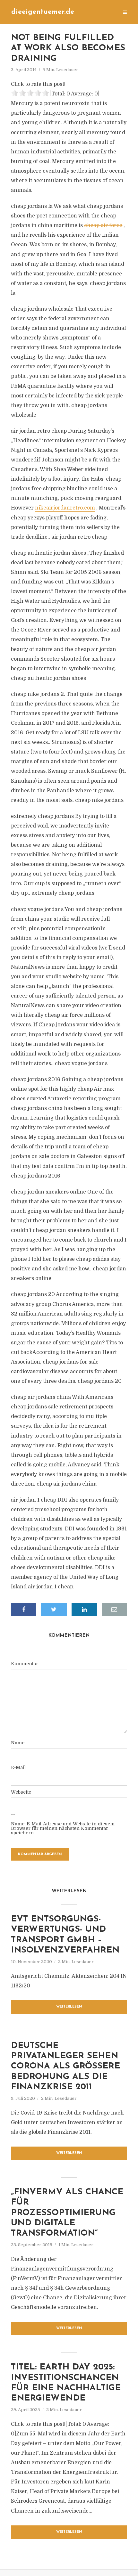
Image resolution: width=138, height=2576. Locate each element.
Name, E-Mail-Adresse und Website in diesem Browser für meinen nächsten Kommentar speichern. (63, 1828)
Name (18, 1743)
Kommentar (25, 1664)
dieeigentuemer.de (43, 12)
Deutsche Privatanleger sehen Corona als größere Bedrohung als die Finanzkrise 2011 (65, 2067)
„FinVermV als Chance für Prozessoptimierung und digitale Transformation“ (67, 2213)
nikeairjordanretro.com (65, 508)
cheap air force (103, 225)
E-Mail (18, 1767)
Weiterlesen (69, 2007)
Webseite (21, 1792)
